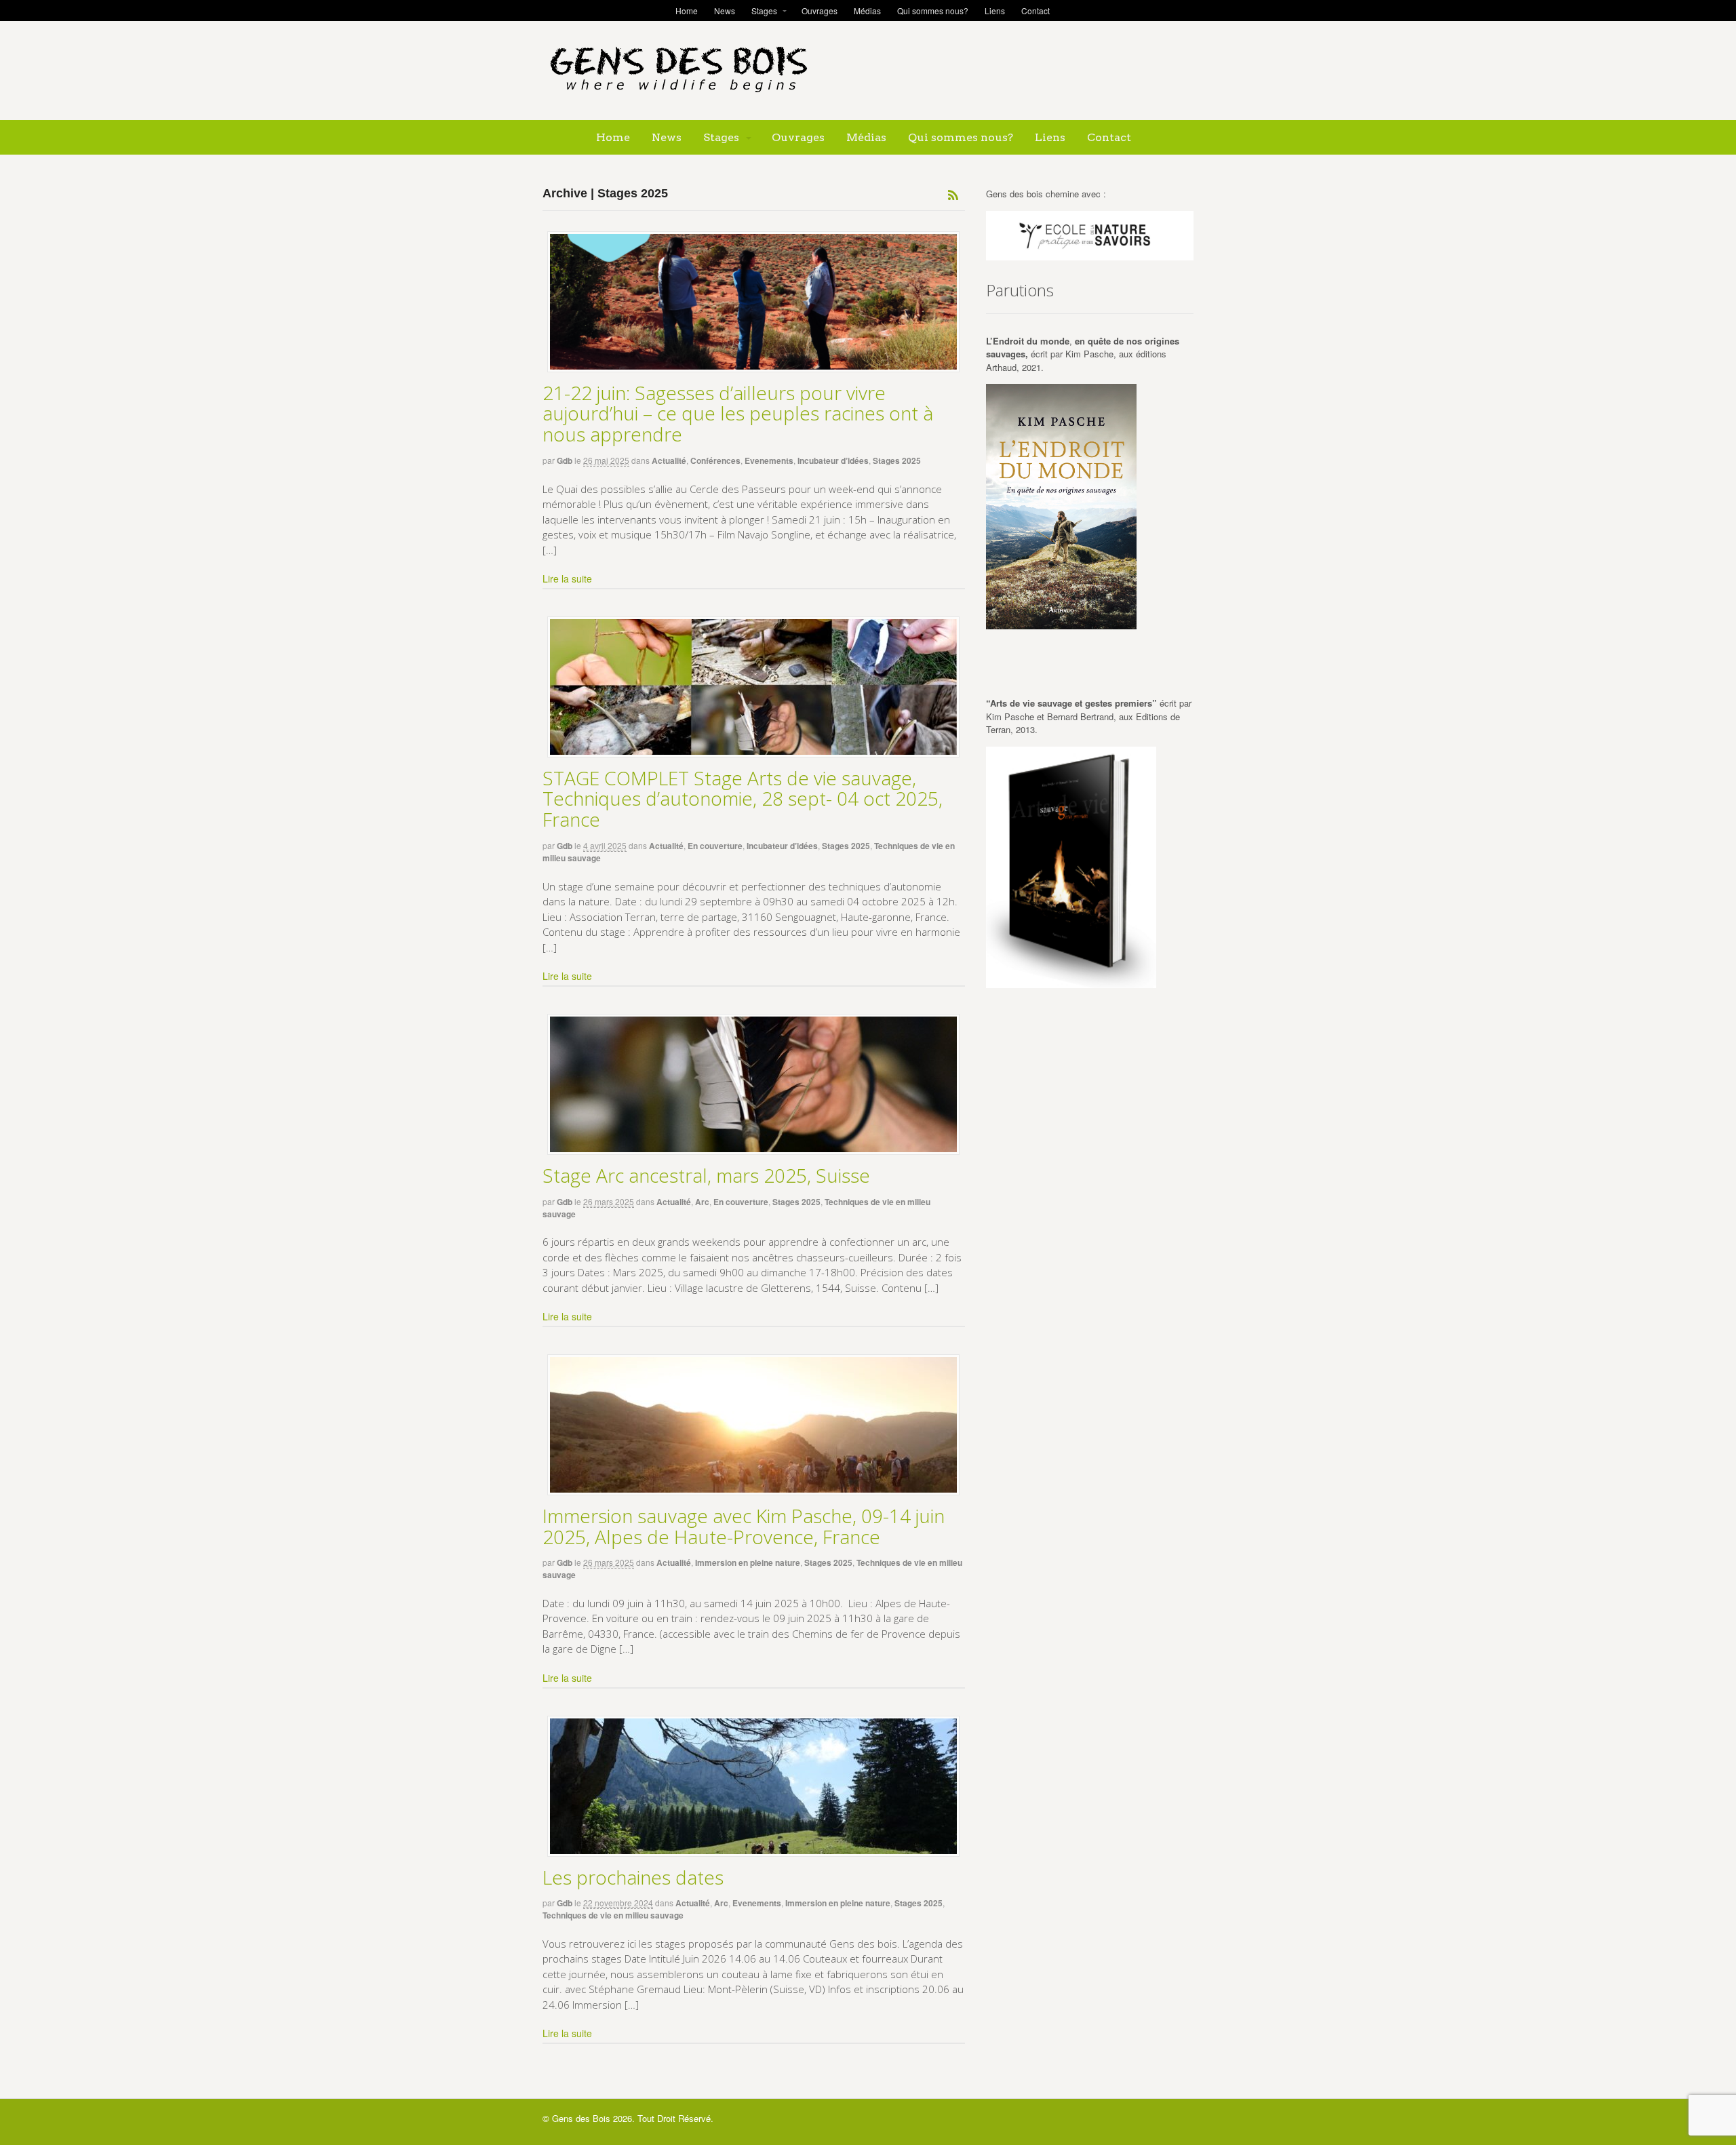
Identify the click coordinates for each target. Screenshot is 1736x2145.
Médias (867, 11)
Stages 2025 (897, 460)
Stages (764, 11)
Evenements (769, 460)
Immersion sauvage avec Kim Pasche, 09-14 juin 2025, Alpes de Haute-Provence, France (744, 1526)
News (725, 11)
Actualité (669, 460)
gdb (565, 460)
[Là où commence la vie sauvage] (678, 98)
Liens (995, 11)
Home (687, 11)
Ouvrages (820, 11)
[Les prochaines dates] (754, 1786)
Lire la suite (567, 578)
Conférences (715, 460)
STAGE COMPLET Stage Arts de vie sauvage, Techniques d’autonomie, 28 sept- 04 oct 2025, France (743, 799)
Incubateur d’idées (833, 460)
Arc (702, 1202)
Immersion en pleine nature (748, 1562)
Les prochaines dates (633, 1877)
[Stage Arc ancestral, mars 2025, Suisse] (754, 1084)
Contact (1035, 11)
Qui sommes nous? (933, 11)
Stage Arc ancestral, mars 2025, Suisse (706, 1175)
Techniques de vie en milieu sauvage (613, 1915)
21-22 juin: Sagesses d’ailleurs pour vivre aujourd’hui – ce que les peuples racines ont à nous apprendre (738, 414)
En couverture (715, 846)
